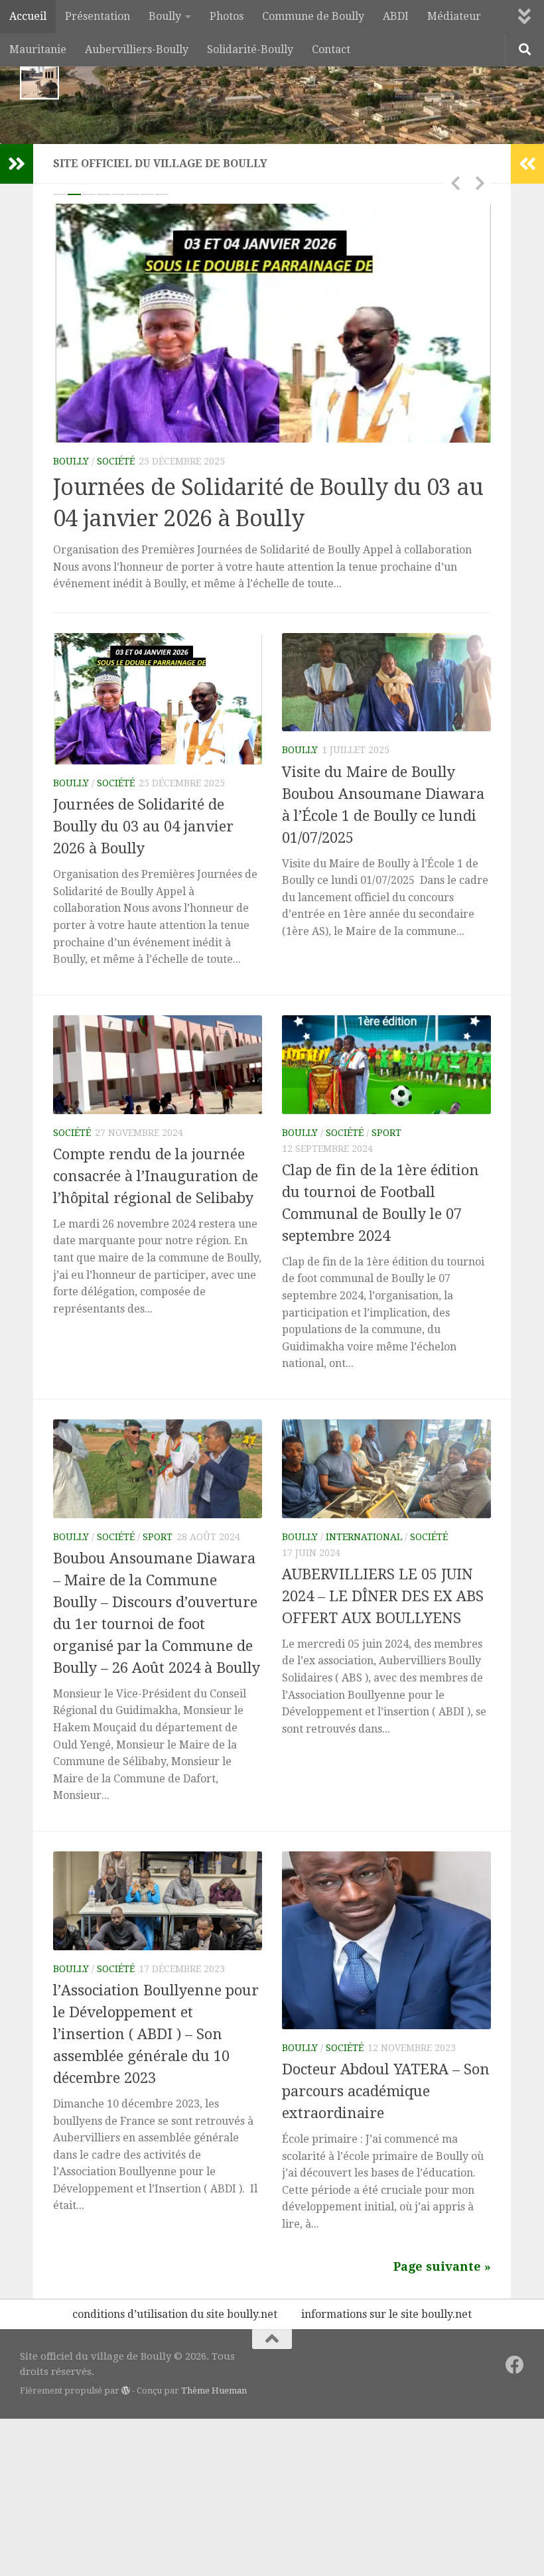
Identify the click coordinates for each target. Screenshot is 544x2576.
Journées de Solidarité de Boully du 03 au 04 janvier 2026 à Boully (143, 826)
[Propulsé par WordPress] (126, 2391)
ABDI (396, 16)
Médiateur (454, 16)
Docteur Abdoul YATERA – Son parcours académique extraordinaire (386, 2091)
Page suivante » (442, 2266)
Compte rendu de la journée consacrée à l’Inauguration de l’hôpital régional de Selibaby (156, 1176)
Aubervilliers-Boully (137, 49)
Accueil (28, 16)
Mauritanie (38, 49)
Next (480, 182)
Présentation (98, 16)
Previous (455, 182)
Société (116, 461)
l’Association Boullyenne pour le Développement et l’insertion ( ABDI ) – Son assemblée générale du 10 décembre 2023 (156, 2034)
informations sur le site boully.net (386, 2314)
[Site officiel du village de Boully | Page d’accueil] (39, 80)
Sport (386, 1133)
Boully (165, 16)
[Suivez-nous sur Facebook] (515, 2365)
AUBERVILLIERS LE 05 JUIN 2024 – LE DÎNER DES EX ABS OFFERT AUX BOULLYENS (383, 1596)
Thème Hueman (214, 2391)
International (364, 1537)
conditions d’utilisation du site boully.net (175, 2314)
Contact (331, 49)
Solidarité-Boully (250, 49)
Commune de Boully (313, 16)
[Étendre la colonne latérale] (17, 164)
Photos (227, 16)
